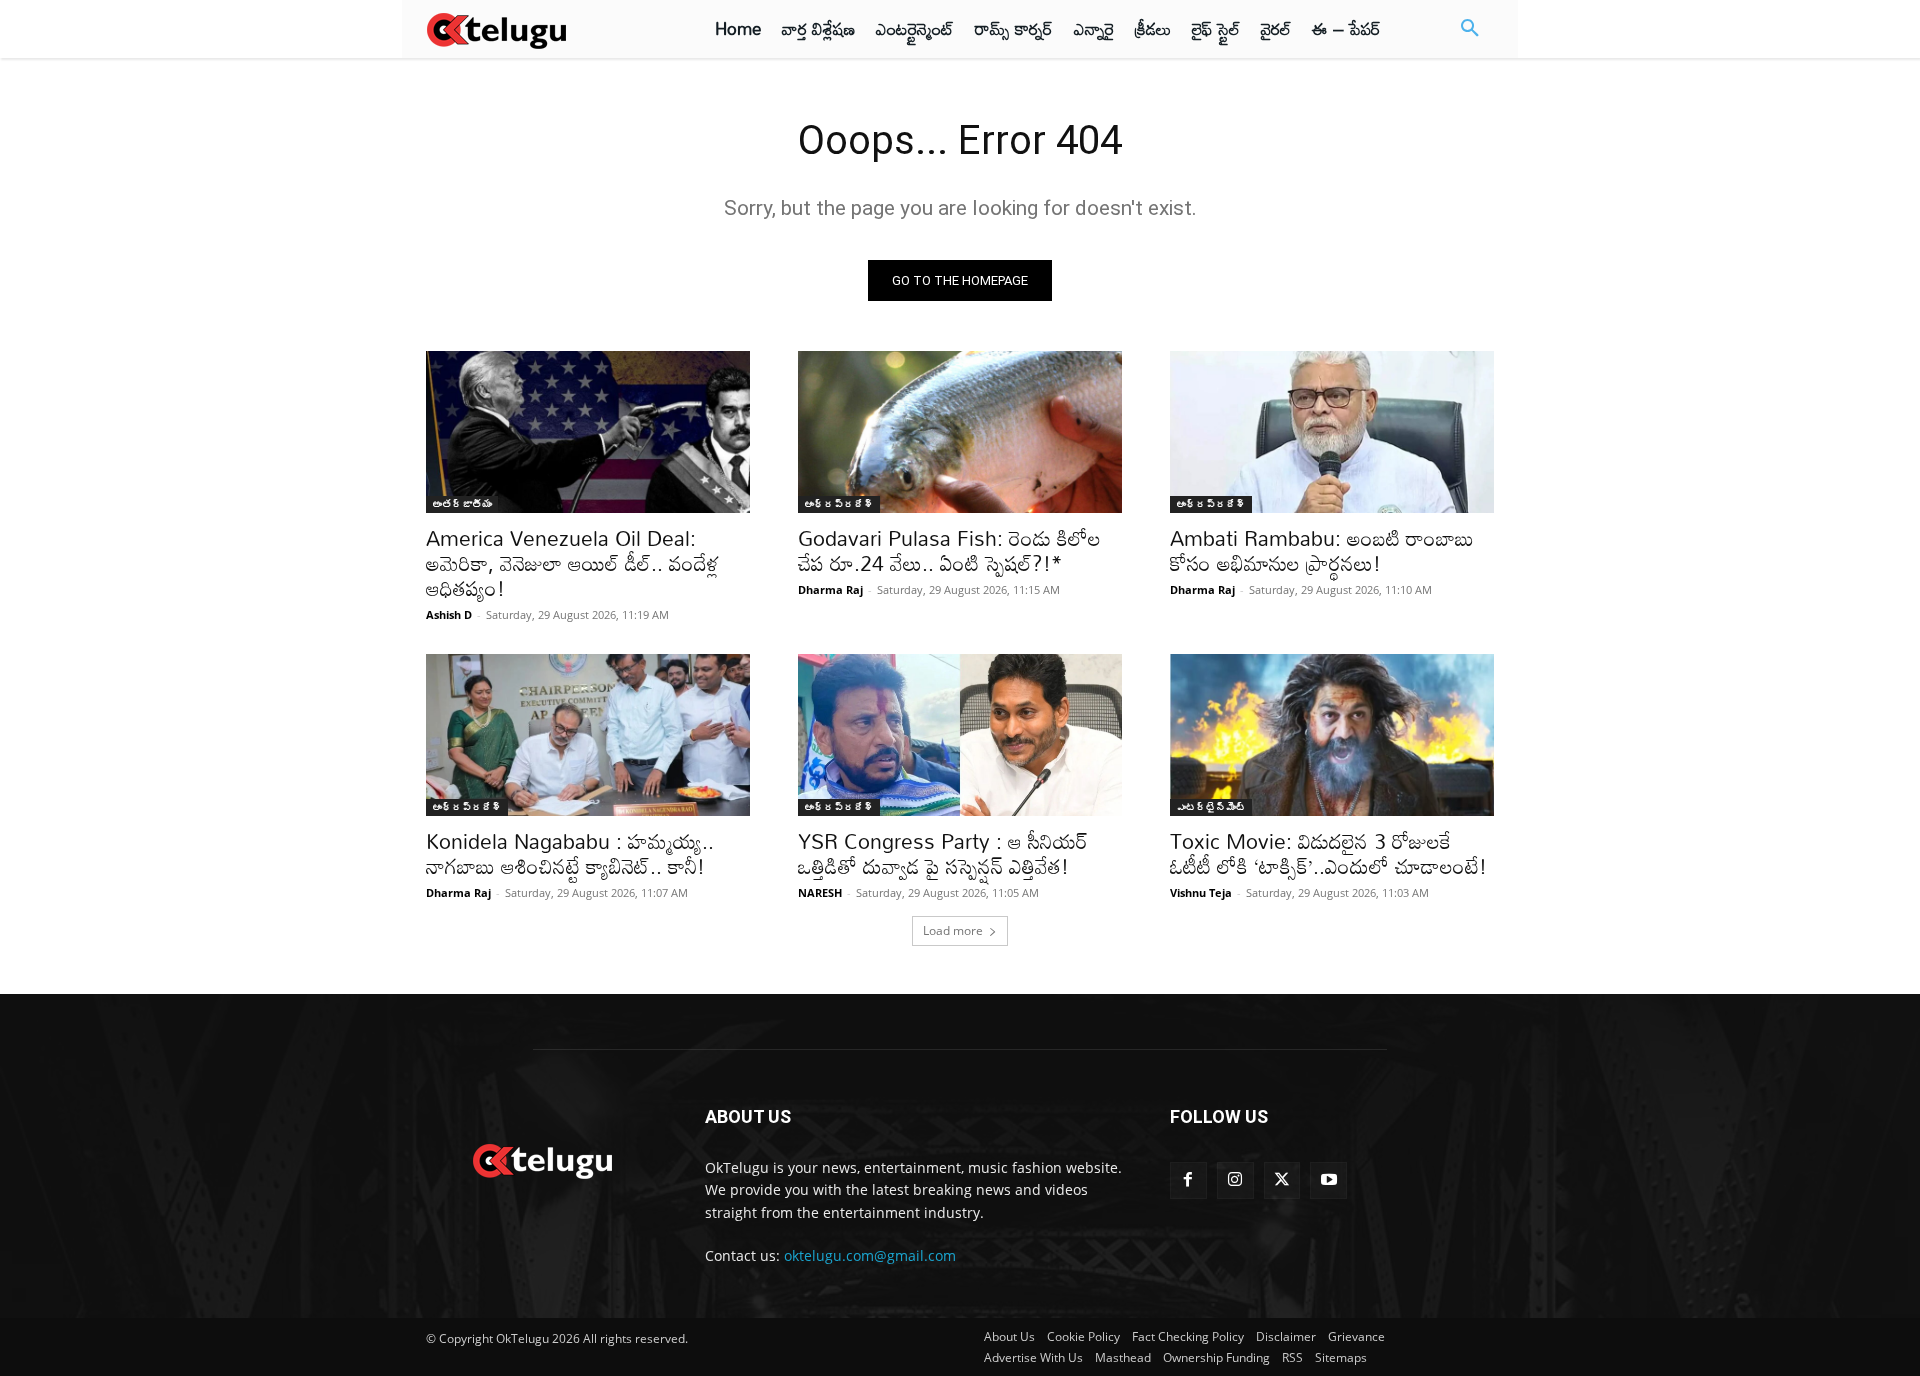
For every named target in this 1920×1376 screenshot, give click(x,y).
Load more (953, 930)
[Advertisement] (338, 370)
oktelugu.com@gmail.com (870, 1255)
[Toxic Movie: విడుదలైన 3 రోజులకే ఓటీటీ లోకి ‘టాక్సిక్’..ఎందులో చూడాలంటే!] (1332, 735)
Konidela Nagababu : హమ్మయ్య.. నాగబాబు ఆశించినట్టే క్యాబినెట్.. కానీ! (570, 853)
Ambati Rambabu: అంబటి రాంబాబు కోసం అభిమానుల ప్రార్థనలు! (1322, 550)
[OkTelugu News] (541, 1159)
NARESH (820, 892)
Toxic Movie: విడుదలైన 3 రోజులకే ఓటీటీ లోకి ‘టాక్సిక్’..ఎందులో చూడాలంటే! (1328, 853)
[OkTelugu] (541, 29)
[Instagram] (1235, 1180)
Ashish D (449, 614)
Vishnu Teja (1201, 892)
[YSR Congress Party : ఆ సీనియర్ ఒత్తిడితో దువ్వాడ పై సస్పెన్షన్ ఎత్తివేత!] (960, 735)
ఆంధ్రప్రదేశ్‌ (839, 504)
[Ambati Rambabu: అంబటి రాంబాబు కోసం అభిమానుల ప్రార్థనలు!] (1332, 432)
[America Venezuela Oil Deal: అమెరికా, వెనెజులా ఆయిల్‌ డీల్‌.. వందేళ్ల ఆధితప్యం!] (588, 432)
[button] (1470, 29)
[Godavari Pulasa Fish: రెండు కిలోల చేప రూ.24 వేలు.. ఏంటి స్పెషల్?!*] (960, 432)
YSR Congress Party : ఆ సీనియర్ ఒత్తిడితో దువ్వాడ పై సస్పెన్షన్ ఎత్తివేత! (943, 853)
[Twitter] (1282, 1180)
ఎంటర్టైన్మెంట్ (1211, 807)
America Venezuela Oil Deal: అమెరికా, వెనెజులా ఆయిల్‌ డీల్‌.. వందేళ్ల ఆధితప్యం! (572, 563)
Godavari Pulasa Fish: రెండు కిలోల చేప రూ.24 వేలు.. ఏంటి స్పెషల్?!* (949, 550)
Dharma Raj (830, 589)
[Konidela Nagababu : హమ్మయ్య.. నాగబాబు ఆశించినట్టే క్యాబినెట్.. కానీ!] (588, 735)
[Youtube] (1328, 1180)
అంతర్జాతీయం (462, 504)
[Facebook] (1188, 1180)
